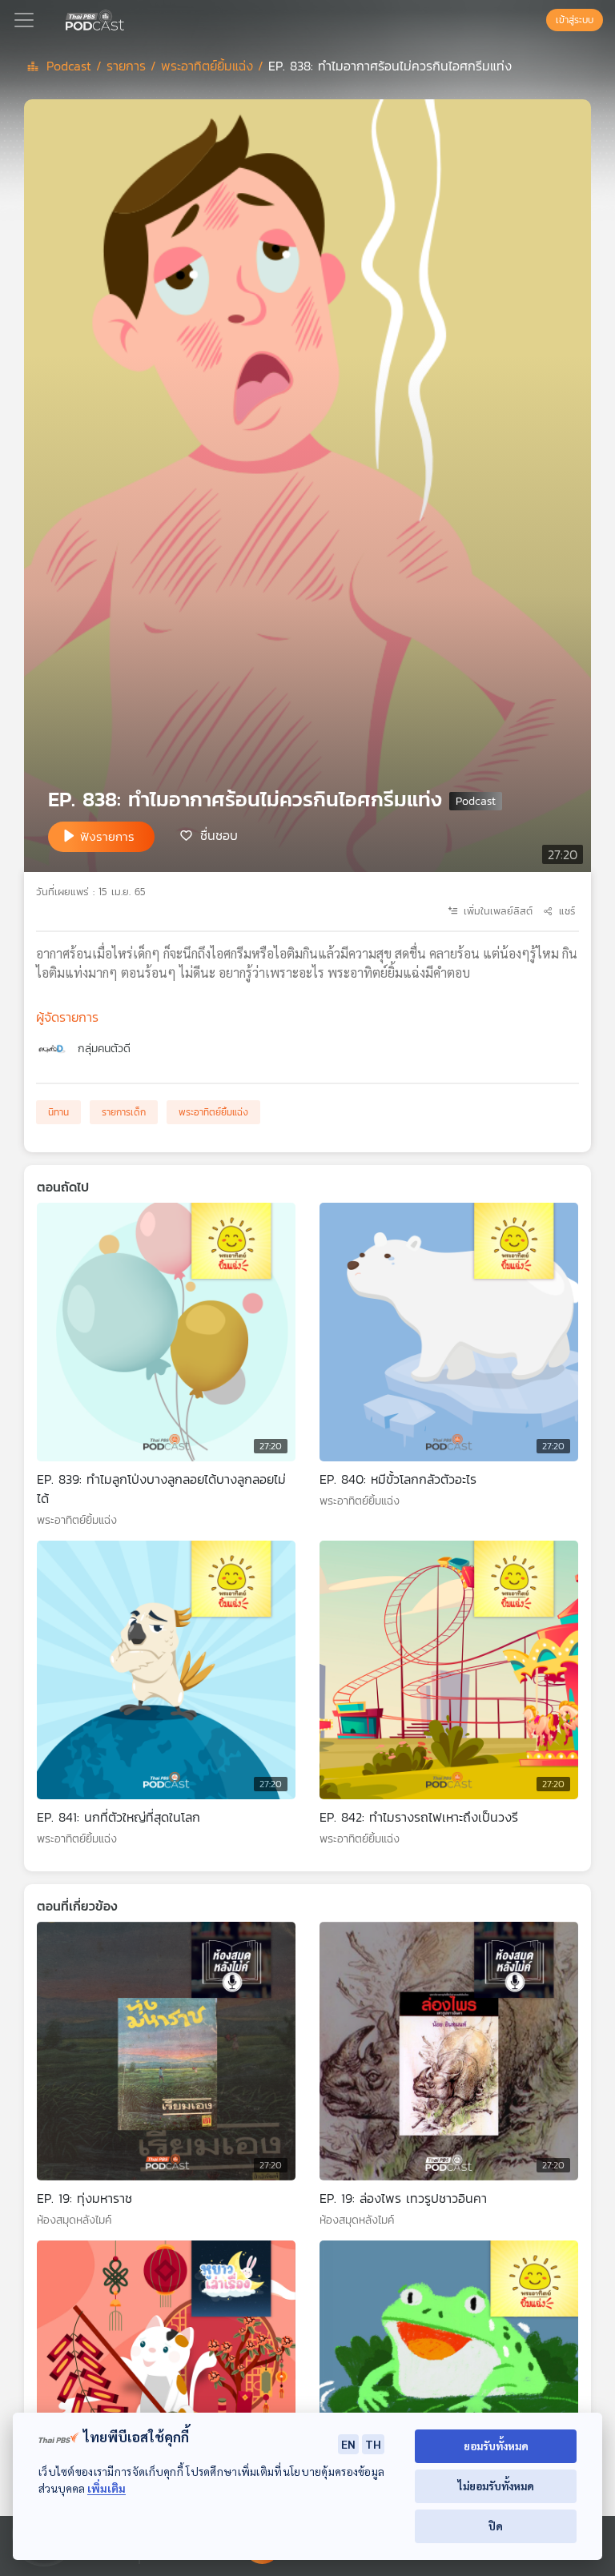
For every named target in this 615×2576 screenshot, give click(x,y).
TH (373, 2444)
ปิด (496, 2526)
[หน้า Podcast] (127, 18)
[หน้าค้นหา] (538, 20)
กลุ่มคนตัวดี (104, 1049)
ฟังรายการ (107, 836)
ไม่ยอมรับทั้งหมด (496, 2486)
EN (348, 2444)
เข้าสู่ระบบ (575, 20)
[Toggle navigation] (24, 20)
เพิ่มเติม (107, 2488)
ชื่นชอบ (219, 835)
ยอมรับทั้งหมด (496, 2446)
